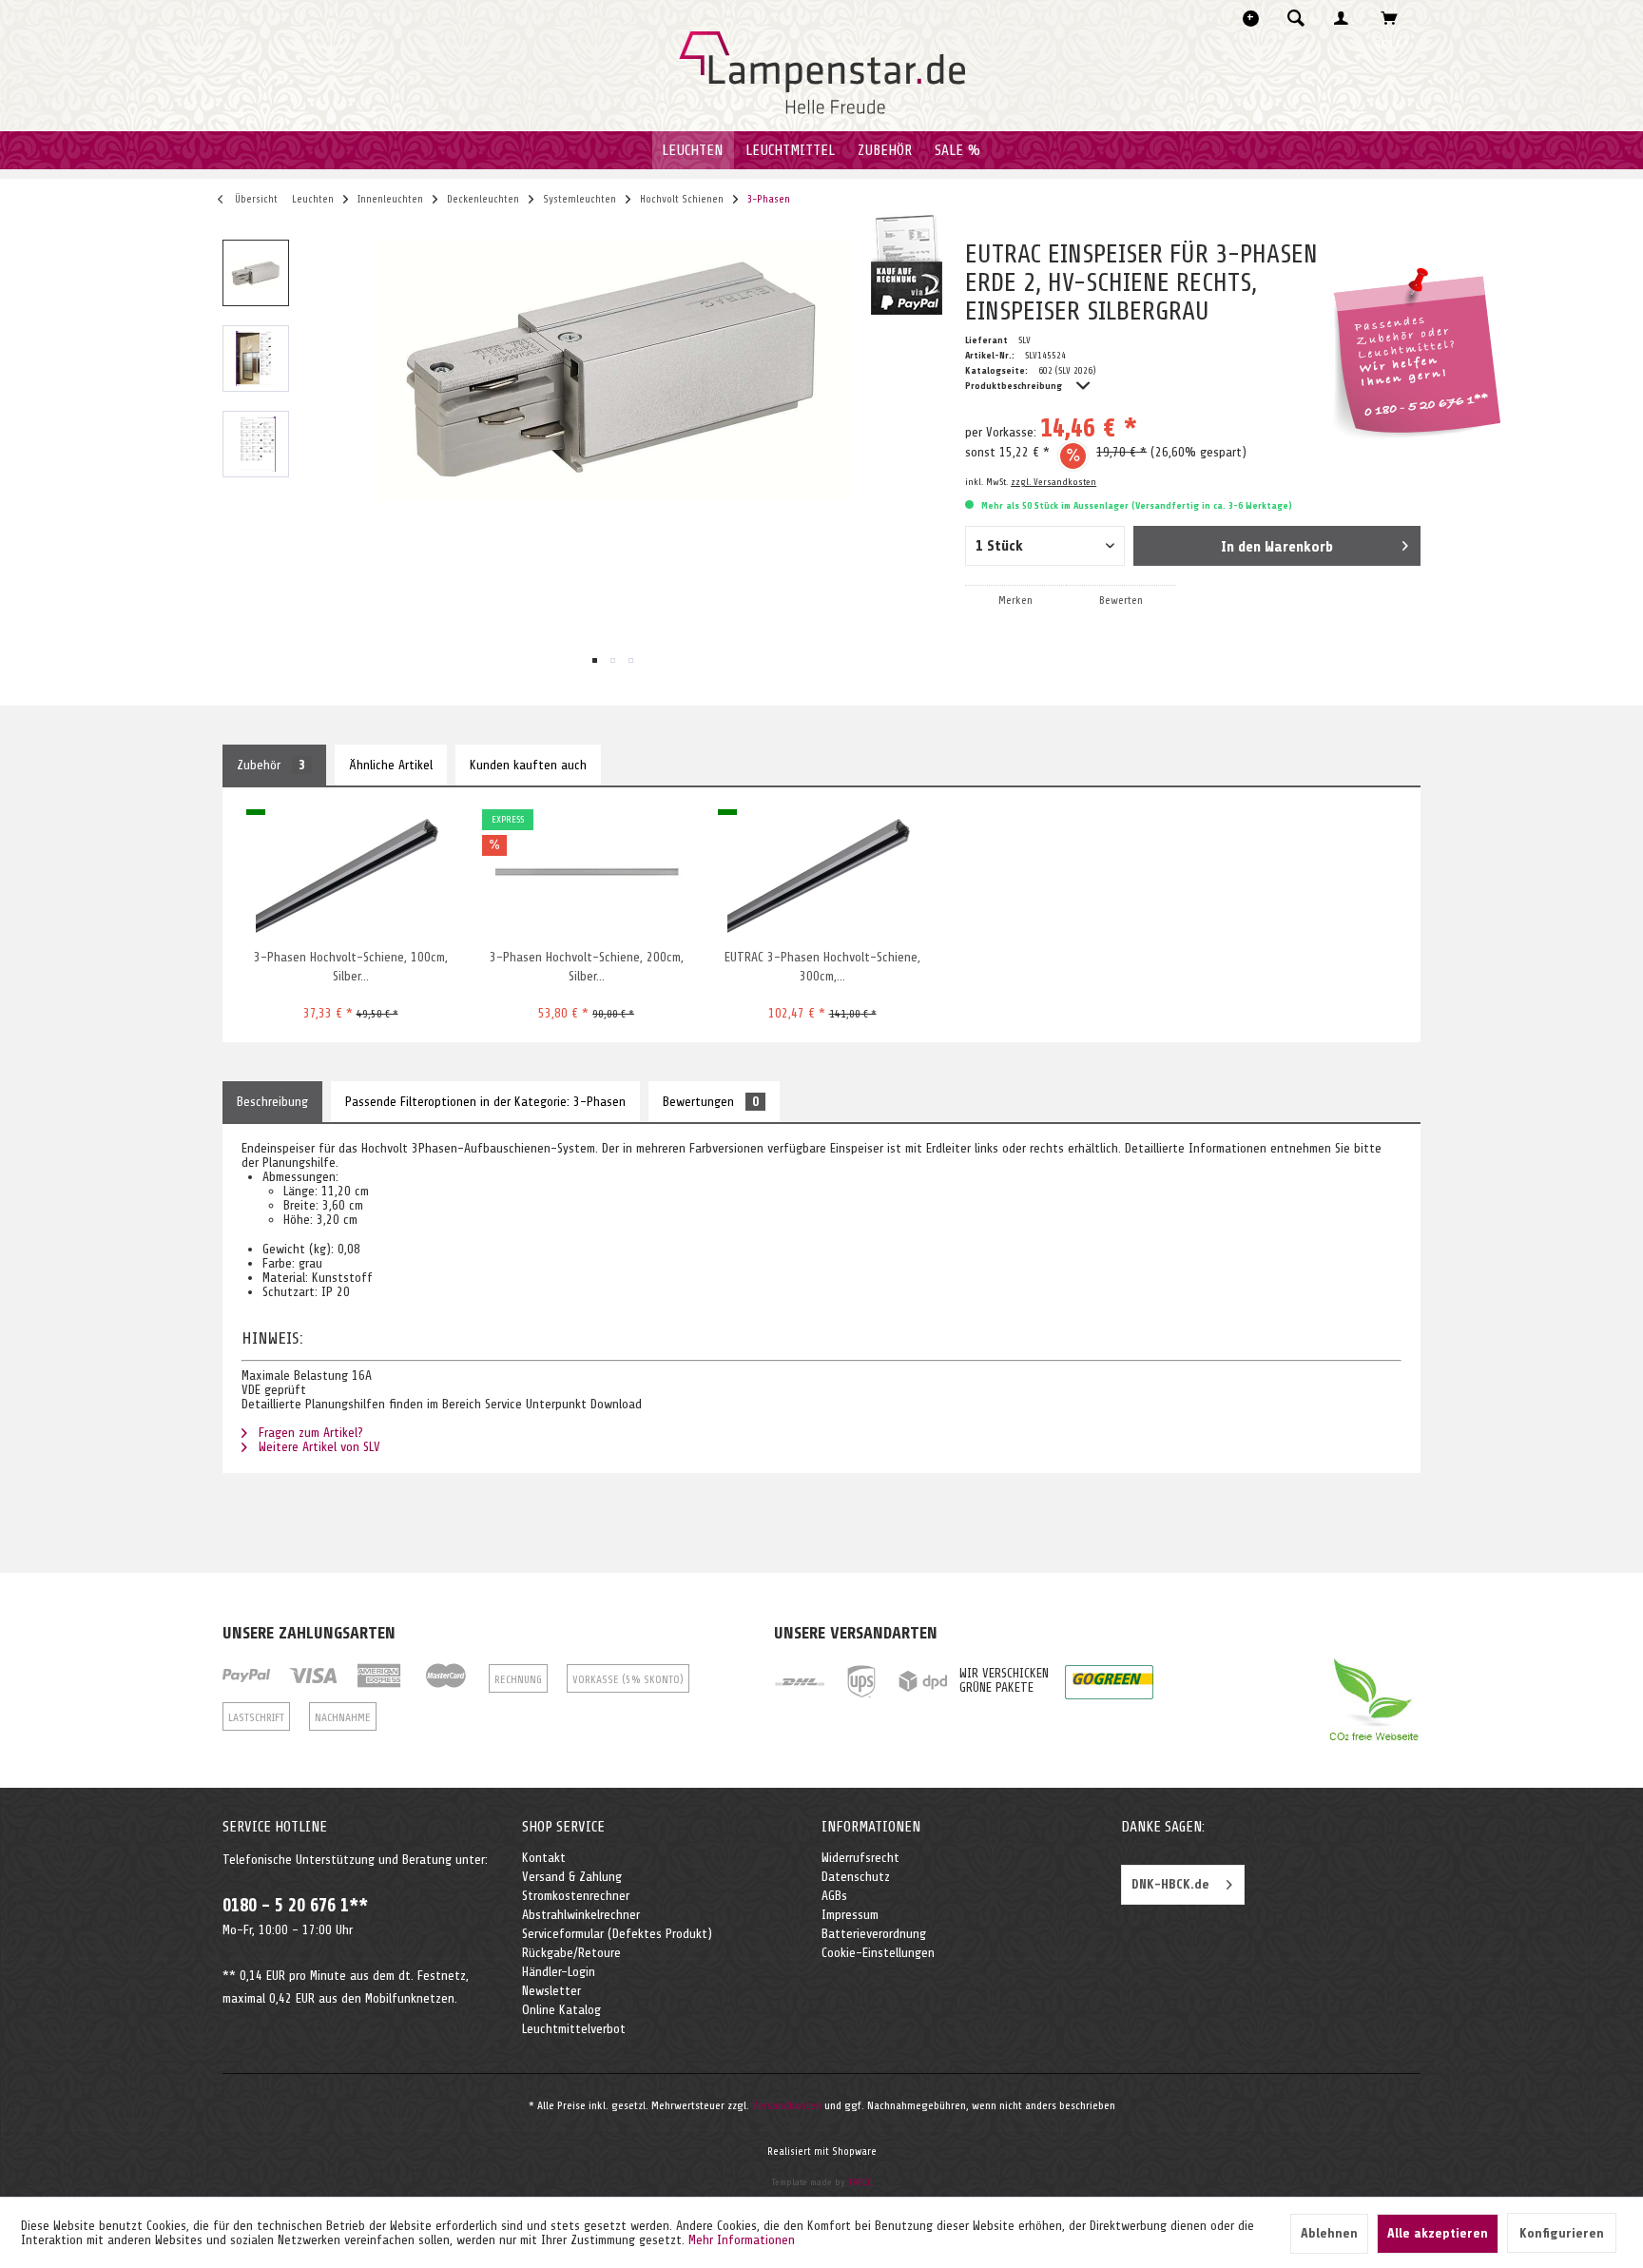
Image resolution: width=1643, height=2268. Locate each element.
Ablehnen (1329, 2233)
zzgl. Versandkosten (1053, 482)
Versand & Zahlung (572, 1877)
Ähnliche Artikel (391, 765)
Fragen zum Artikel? (309, 1433)
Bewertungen (711, 1102)
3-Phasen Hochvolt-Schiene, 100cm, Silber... (351, 967)
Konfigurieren (1562, 2233)
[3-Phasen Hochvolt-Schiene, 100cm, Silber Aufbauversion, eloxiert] (350, 872)
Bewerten (1121, 600)
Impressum (850, 1915)
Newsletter (551, 1991)
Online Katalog (561, 2010)
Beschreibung (272, 1102)
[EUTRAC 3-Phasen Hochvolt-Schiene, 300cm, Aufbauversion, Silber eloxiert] (822, 872)
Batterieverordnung (874, 1934)
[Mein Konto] (1345, 18)
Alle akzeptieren (1438, 2233)
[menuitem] (1302, 18)
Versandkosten (787, 2105)
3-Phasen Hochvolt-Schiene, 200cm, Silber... (587, 967)
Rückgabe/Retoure (571, 1953)
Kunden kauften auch (528, 765)
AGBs (834, 1896)
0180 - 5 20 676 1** (295, 1906)
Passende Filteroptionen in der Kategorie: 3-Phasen (485, 1102)
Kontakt (544, 1858)
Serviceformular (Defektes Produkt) (617, 1934)
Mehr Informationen (742, 2240)
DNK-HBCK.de (1170, 1884)
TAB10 (860, 2182)
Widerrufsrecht (860, 1858)
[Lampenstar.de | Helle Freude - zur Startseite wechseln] (822, 73)
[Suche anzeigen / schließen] (1296, 18)
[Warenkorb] (1394, 18)
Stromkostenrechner (576, 1896)
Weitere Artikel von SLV (318, 1447)
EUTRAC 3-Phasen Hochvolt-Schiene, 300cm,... (822, 967)
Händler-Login (559, 1972)
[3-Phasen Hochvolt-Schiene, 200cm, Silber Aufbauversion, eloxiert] (586, 872)
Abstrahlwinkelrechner (581, 1915)
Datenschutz (856, 1877)
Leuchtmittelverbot (574, 2029)
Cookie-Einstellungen (878, 1953)
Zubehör (271, 765)
